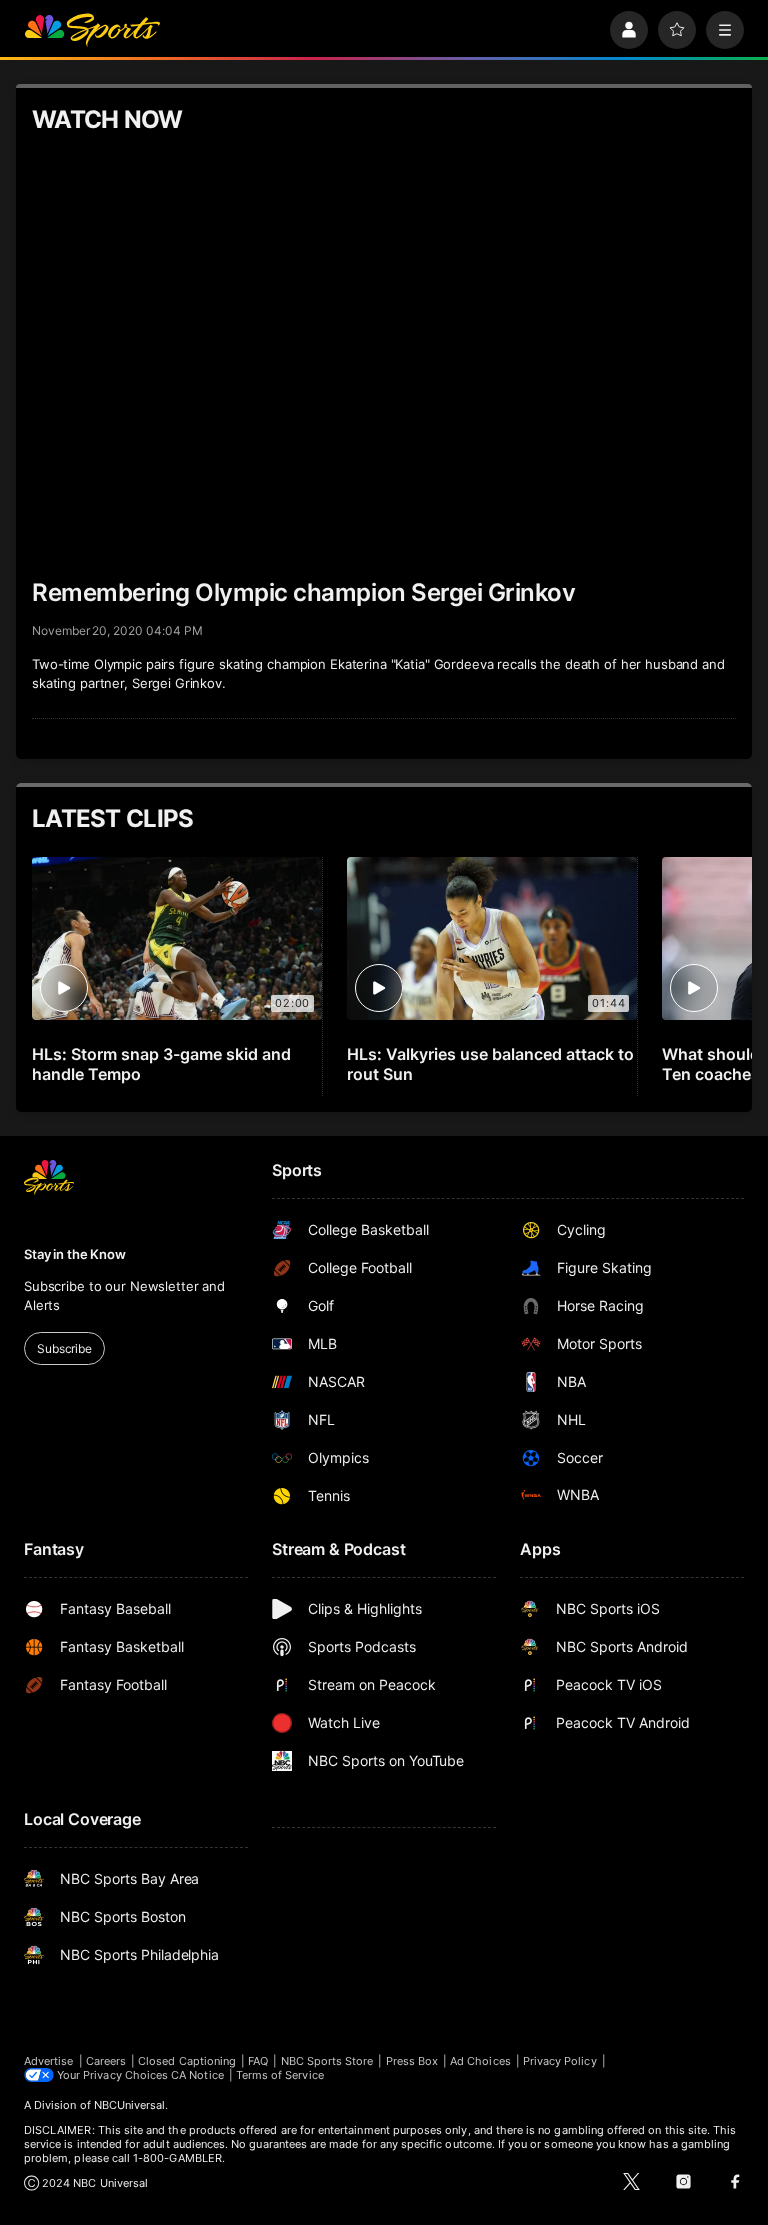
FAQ (258, 2061)
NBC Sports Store (327, 2061)
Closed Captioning (187, 2061)
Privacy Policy (560, 2061)
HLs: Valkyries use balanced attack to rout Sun (490, 1064)
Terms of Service (280, 2075)
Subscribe (64, 1348)
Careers (106, 2061)
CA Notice (197, 2075)
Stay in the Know (75, 1254)
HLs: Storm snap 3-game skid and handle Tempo (161, 1064)
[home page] (92, 30)
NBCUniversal (130, 2105)
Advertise (49, 2061)
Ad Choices (480, 2061)
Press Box (412, 2061)
